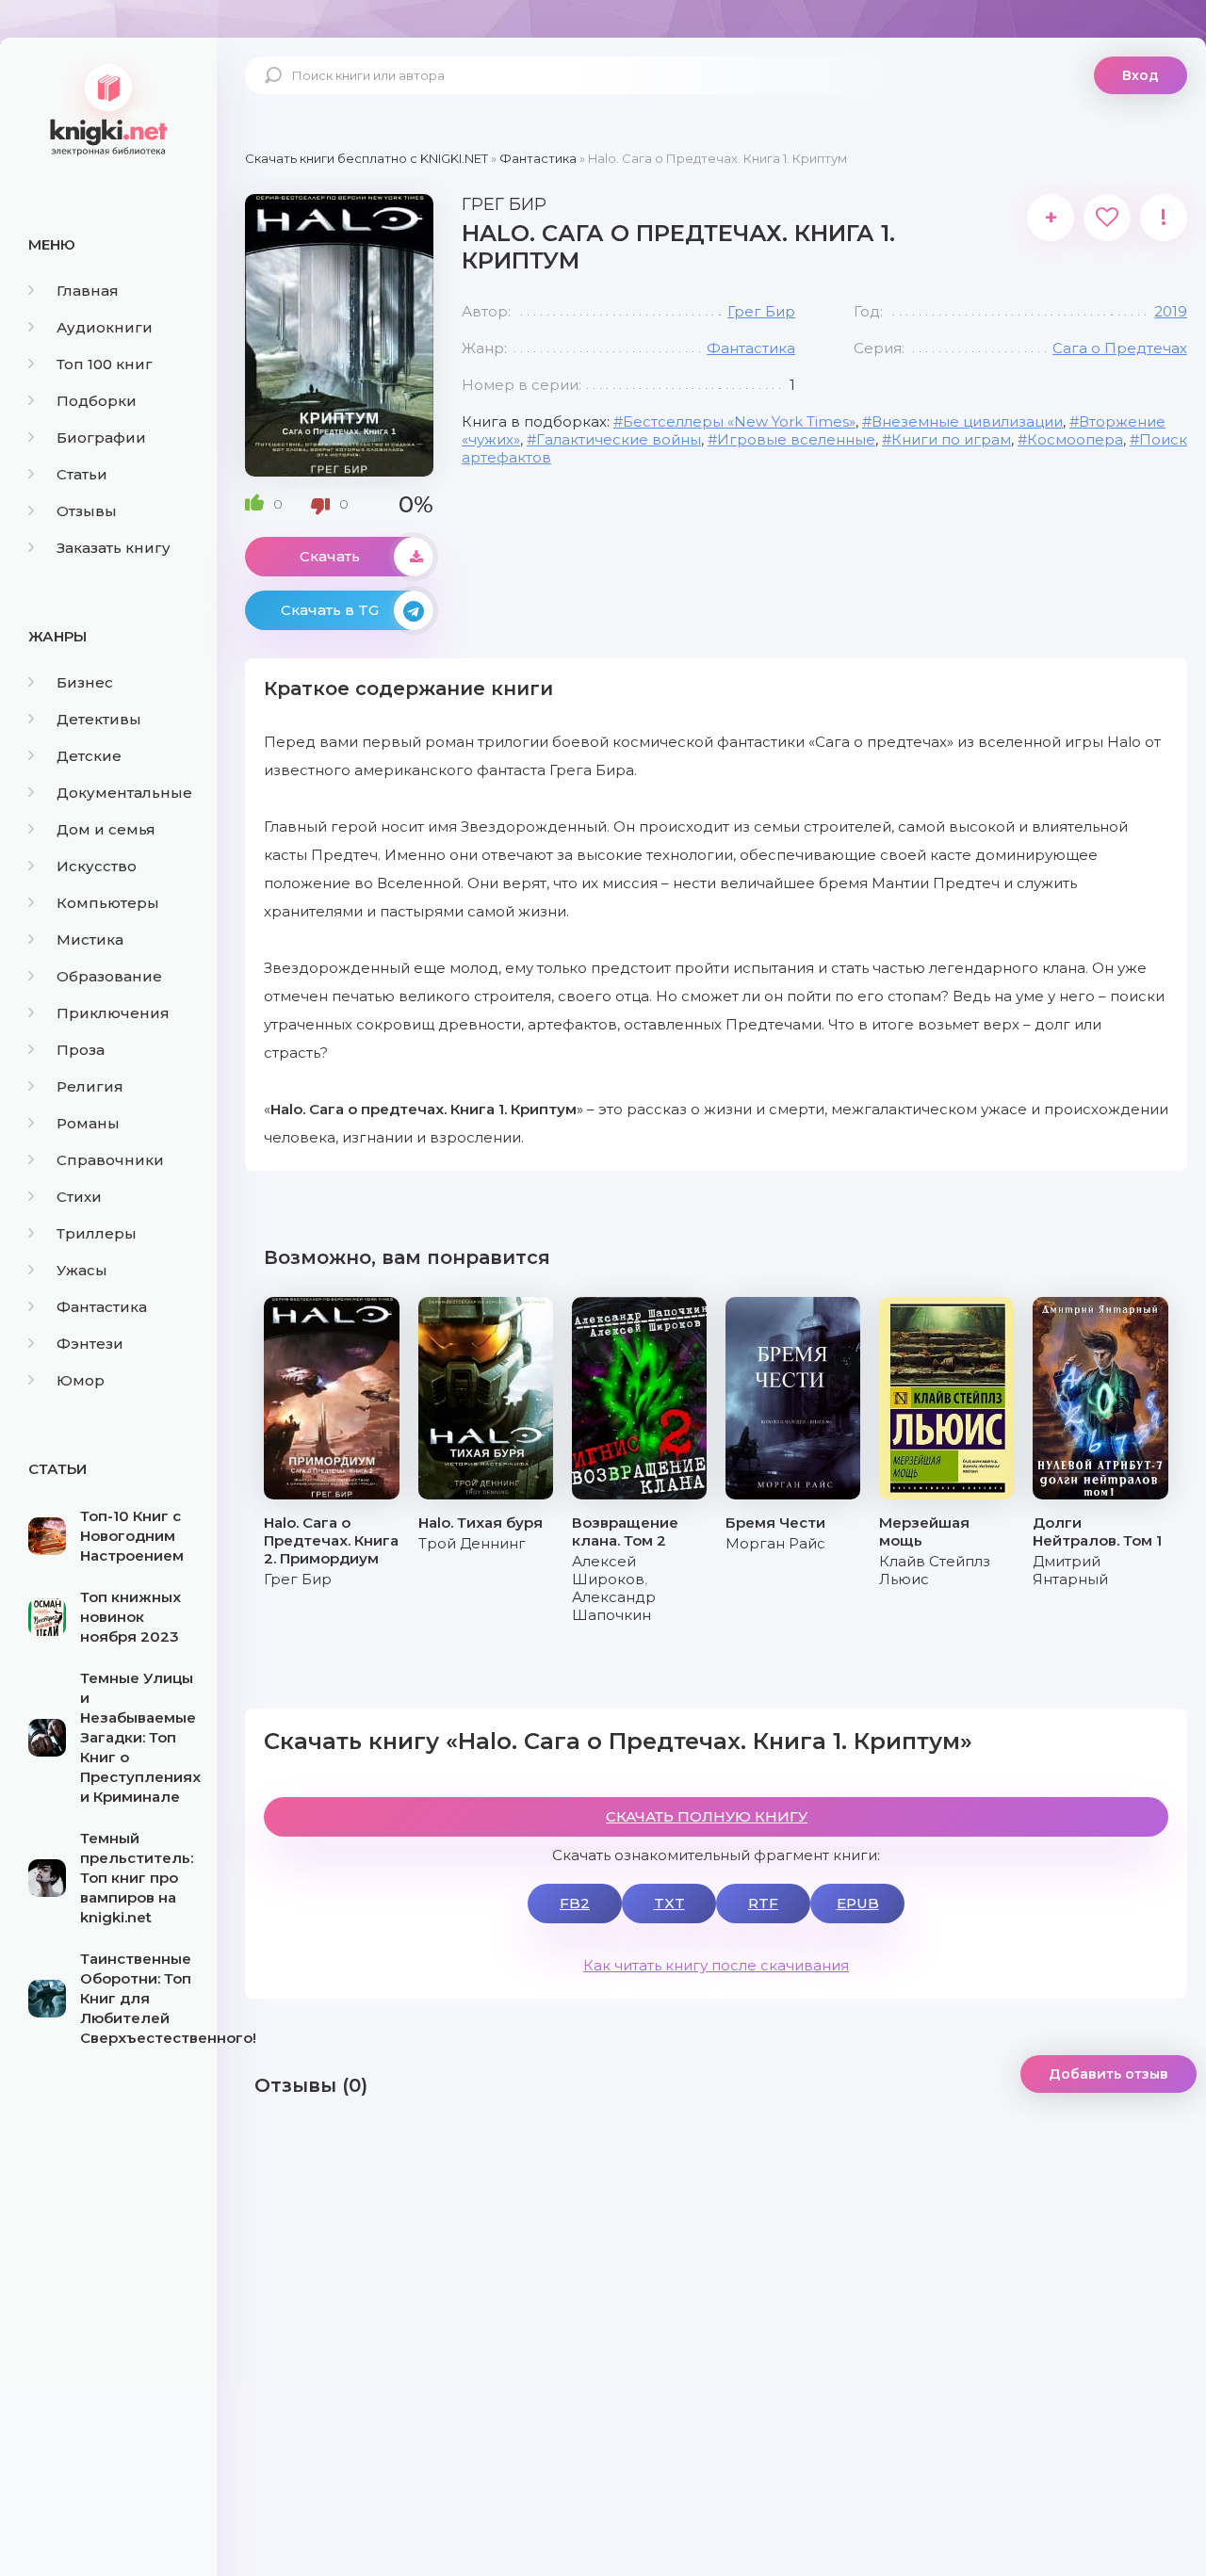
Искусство (97, 866)
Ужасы (82, 1270)
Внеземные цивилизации (967, 421)
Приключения (113, 1013)
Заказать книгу (114, 548)
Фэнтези (90, 1344)
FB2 (575, 1903)
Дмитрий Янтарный (1070, 1570)
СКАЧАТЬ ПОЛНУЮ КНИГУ (707, 1816)
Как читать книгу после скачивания (716, 1965)
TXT (669, 1903)
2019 (1171, 311)
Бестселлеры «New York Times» (739, 421)
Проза (81, 1050)
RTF (763, 1903)
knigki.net (108, 108)
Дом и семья (106, 829)
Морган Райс (775, 1543)
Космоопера (1075, 439)
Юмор (81, 1380)
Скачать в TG (330, 610)
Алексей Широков (608, 1570)
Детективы (99, 719)
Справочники (110, 1160)
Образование (109, 976)
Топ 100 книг (105, 364)
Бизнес (85, 682)
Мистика (90, 940)
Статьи (82, 474)
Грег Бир (761, 311)
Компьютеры (108, 903)
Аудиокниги (105, 327)
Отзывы (87, 511)
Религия (90, 1086)
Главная (88, 291)
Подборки (97, 401)
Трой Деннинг (472, 1543)
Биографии (101, 437)
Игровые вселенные (796, 439)
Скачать (330, 556)
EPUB (858, 1903)
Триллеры (97, 1233)
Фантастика (102, 1307)
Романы (88, 1123)
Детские (89, 756)
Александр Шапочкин (614, 1606)
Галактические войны (619, 439)
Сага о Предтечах (1120, 348)
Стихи (79, 1197)
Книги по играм (951, 439)
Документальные (124, 793)
